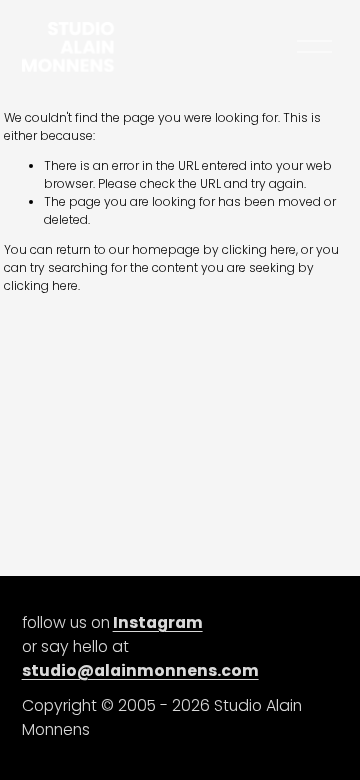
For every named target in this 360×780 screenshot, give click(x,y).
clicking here (259, 249)
